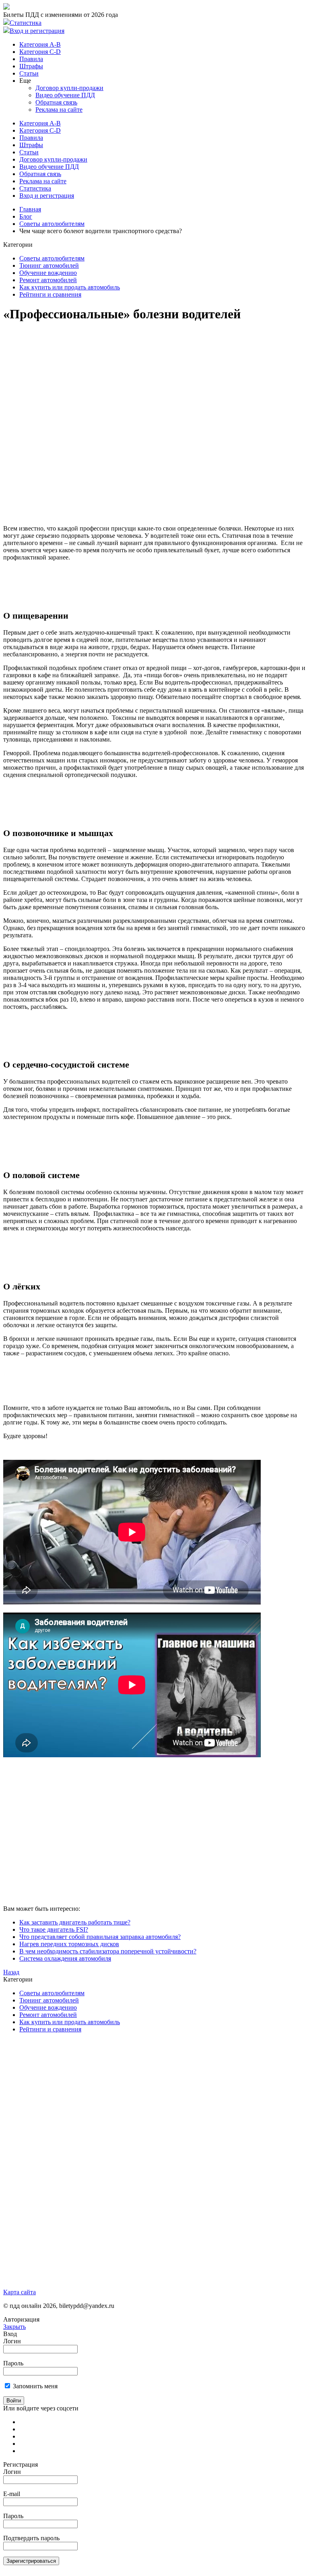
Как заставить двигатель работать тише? (75, 1922)
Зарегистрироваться (31, 2561)
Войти (14, 2401)
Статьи (29, 73)
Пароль (13, 2363)
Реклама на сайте (59, 110)
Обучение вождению (48, 273)
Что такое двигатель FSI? (54, 1929)
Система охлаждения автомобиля (65, 1958)
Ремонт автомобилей (48, 280)
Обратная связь (56, 102)
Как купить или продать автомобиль (70, 287)
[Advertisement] (150, 348)
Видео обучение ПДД (65, 95)
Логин (12, 2341)
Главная (30, 209)
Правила (31, 59)
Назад (11, 1972)
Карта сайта (20, 2292)
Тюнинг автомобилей (49, 265)
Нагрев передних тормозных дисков (69, 1944)
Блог (26, 216)
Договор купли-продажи (69, 88)
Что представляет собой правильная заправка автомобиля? (100, 1937)
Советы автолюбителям (52, 224)
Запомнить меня (35, 2386)
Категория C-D (40, 52)
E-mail (12, 2494)
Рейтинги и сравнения (50, 294)
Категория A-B (40, 44)
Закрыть (14, 2327)
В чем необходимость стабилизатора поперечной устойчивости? (108, 1951)
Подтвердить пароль (31, 2538)
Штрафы (31, 66)
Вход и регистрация (37, 31)
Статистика (26, 23)
